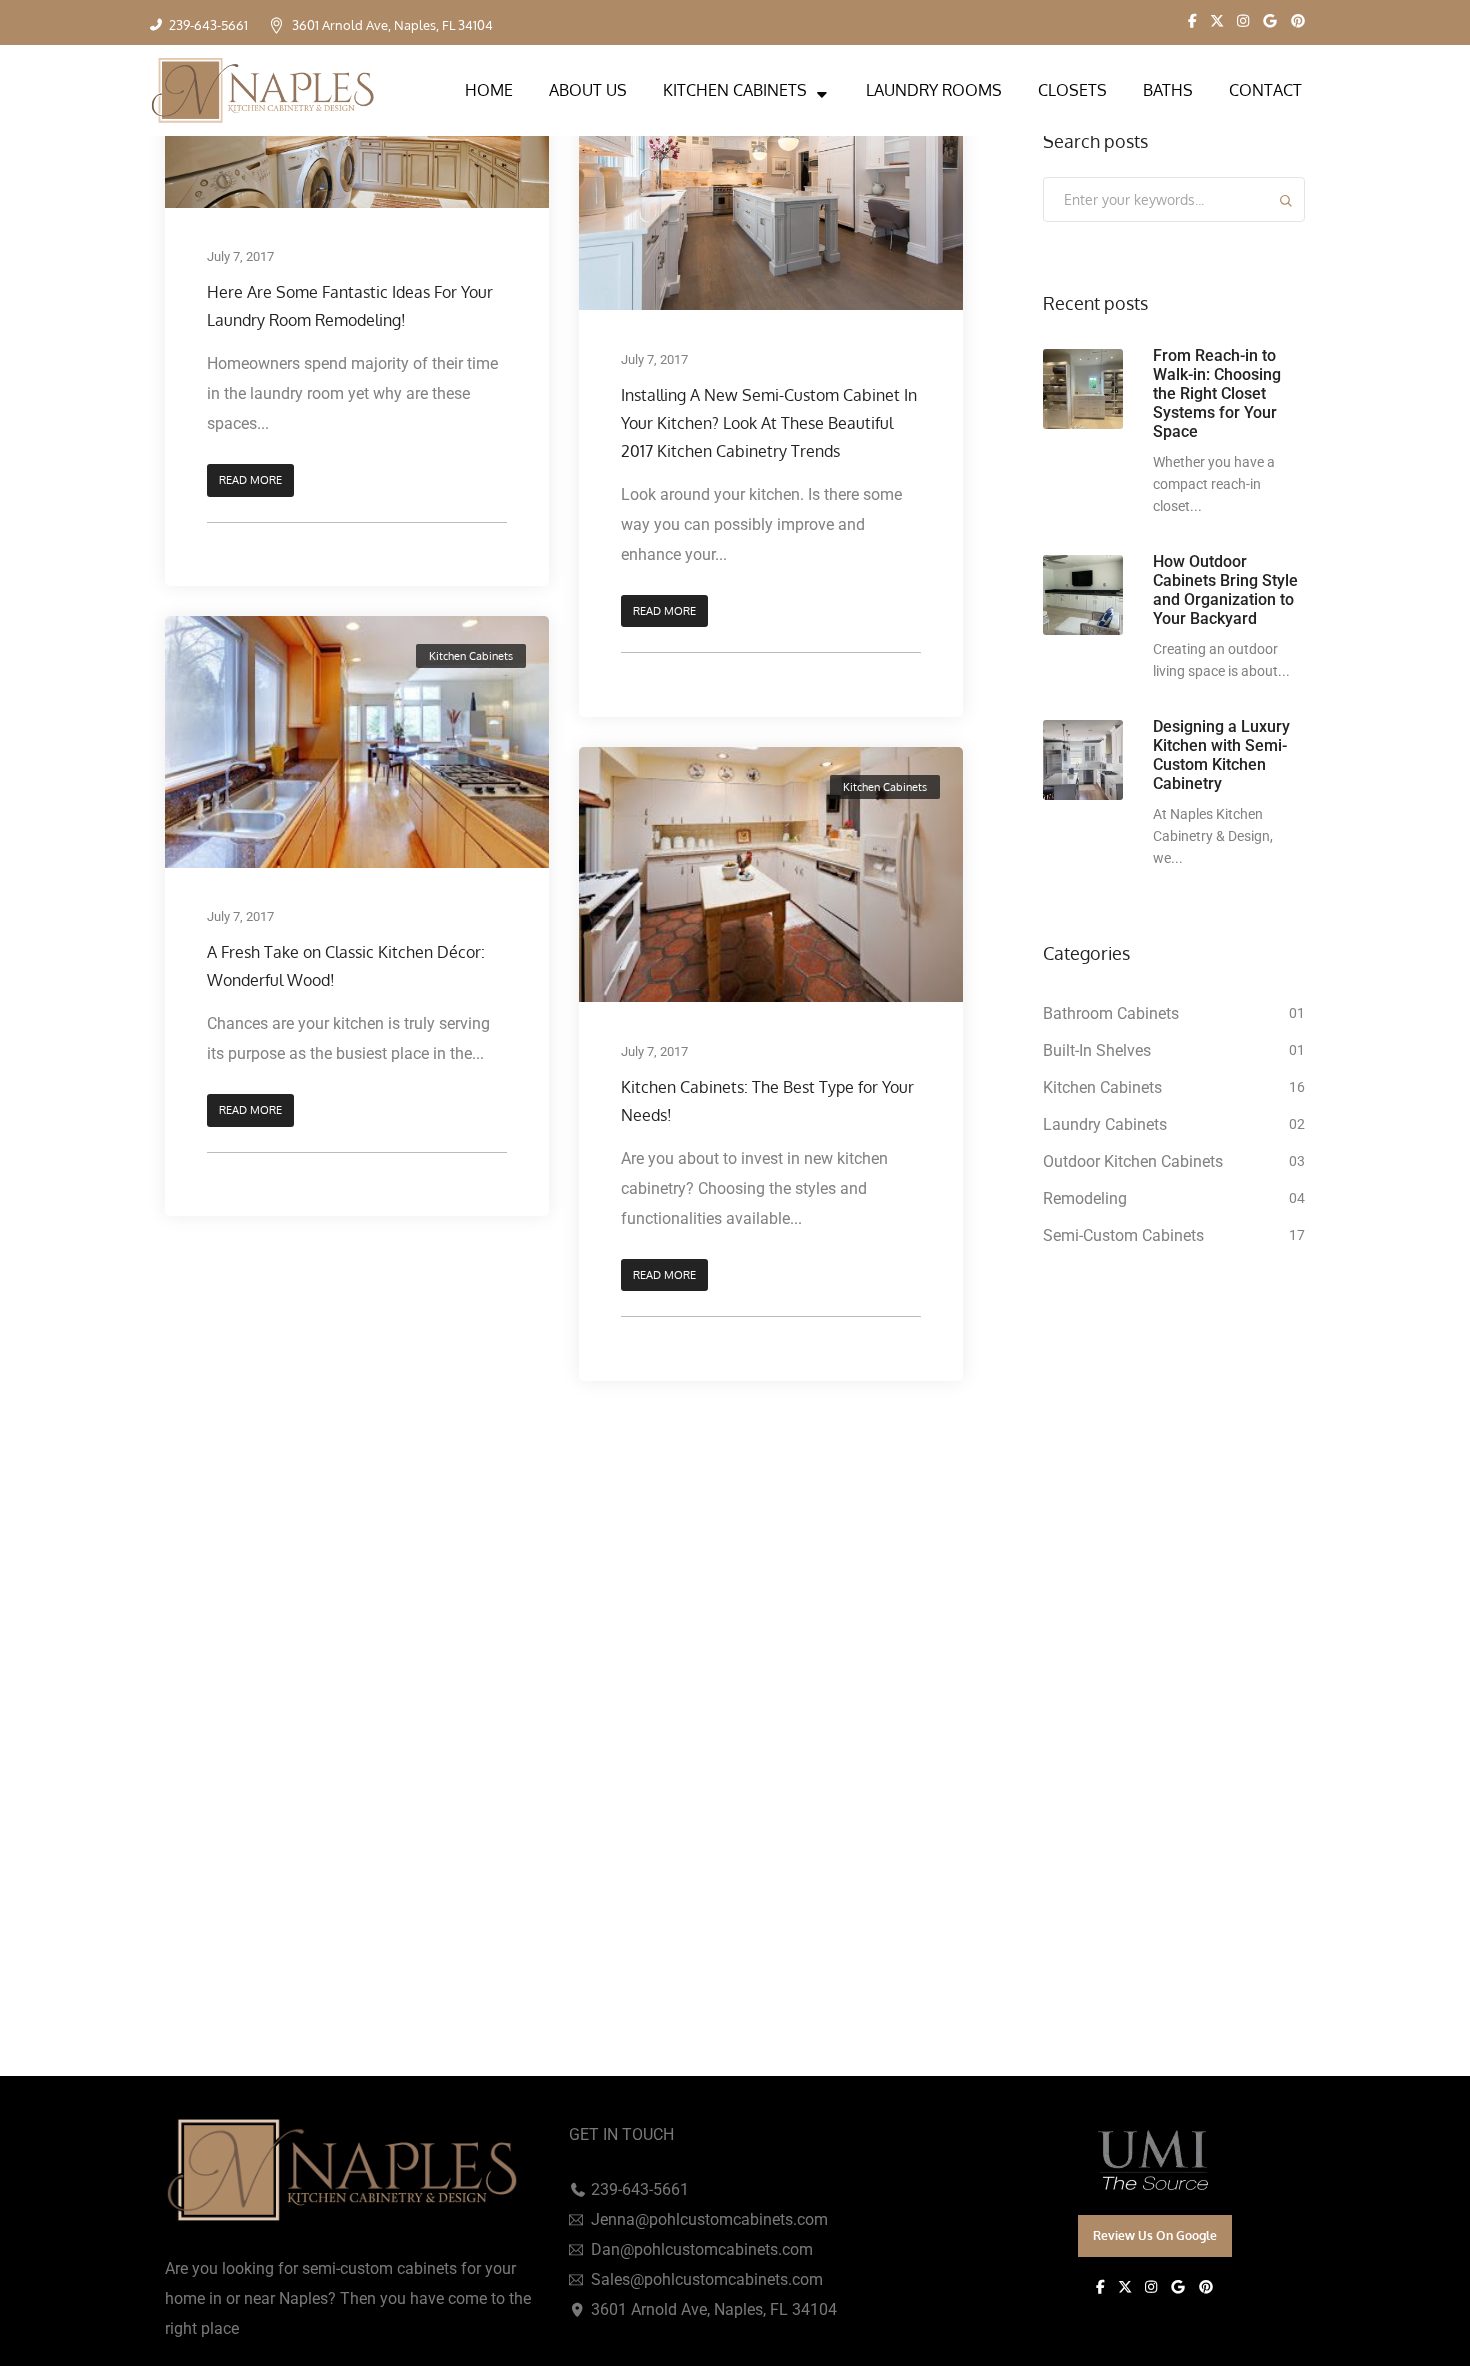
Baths (1168, 90)
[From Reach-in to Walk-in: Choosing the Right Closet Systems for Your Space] (1083, 389)
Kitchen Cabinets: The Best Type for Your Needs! (767, 1101)
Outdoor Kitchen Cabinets (1133, 1161)
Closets (1072, 90)
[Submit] (1286, 203)
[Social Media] (1192, 21)
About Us (588, 90)
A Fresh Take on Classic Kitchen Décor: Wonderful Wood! (346, 967)
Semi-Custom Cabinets (1123, 1235)
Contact (1265, 90)
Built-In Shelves (1097, 1050)
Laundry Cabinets (1105, 1124)
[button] (250, 480)
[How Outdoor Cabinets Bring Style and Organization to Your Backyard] (1083, 595)
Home (489, 90)
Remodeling (1085, 1198)
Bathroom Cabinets (1111, 1013)
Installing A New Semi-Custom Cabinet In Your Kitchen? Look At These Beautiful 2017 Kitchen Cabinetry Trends (769, 423)
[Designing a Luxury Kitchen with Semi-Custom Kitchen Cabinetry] (1083, 760)
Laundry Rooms (934, 90)
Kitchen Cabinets (735, 90)
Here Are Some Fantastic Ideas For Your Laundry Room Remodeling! (350, 306)
